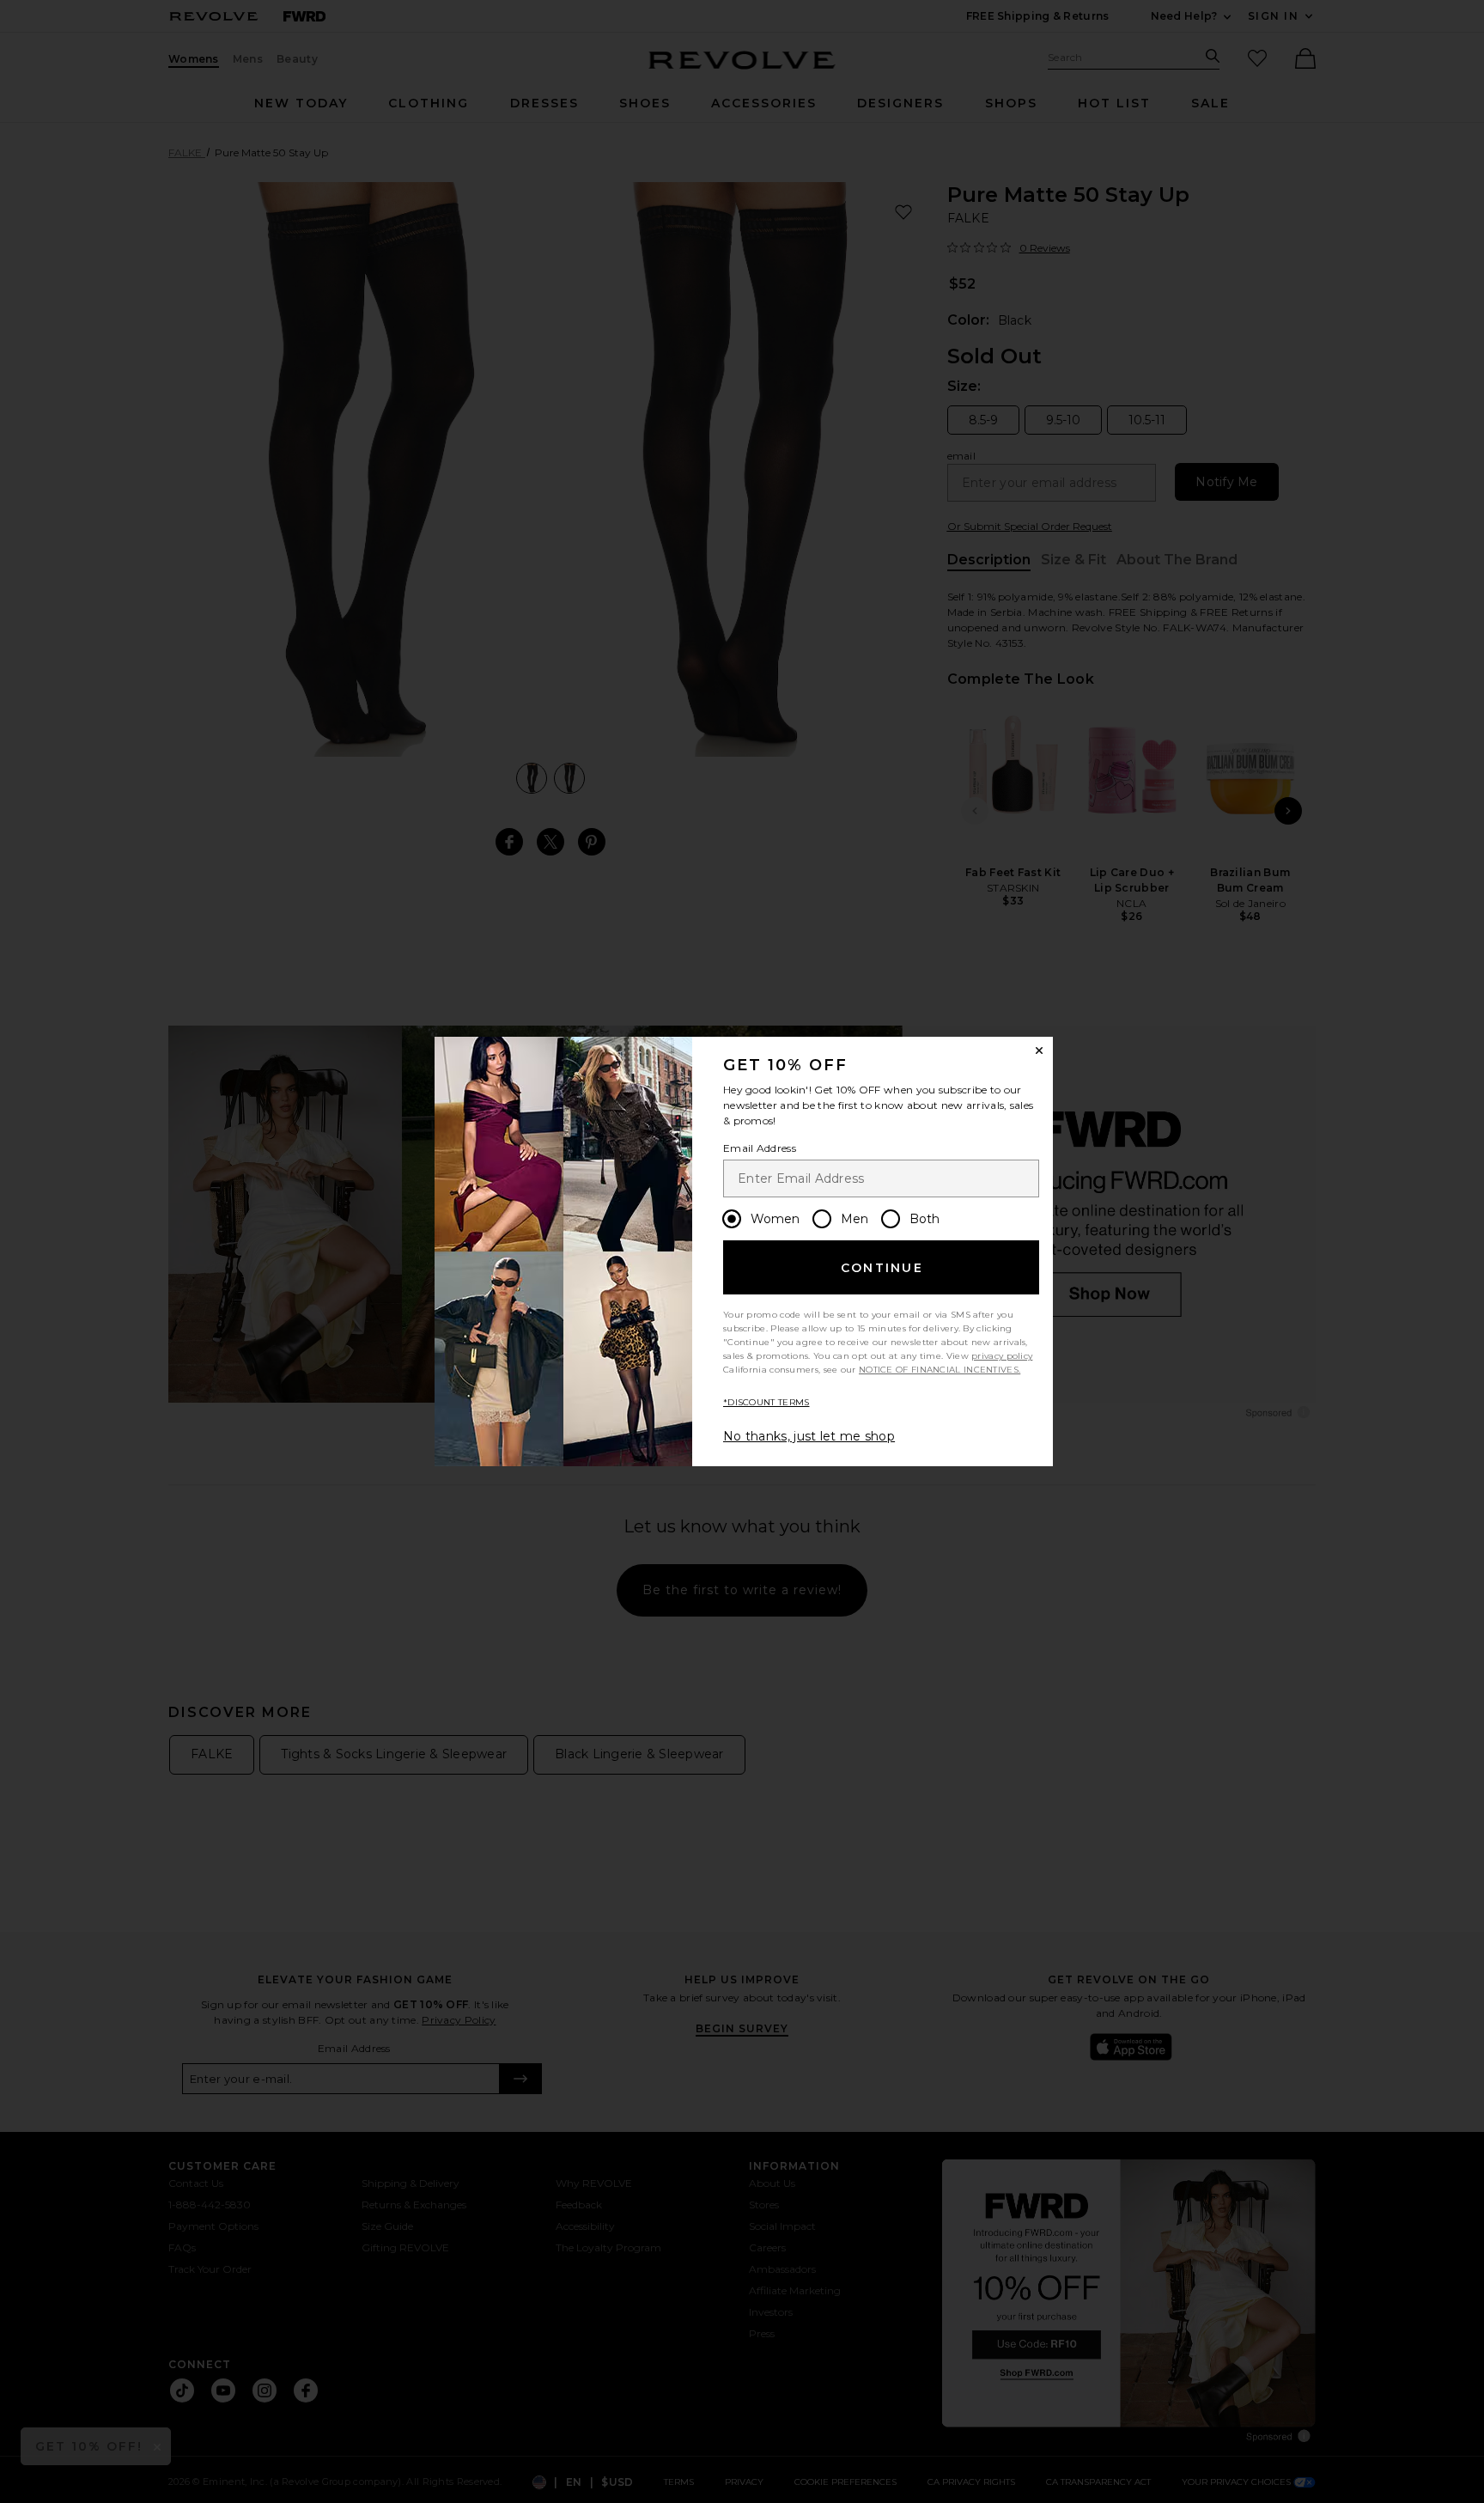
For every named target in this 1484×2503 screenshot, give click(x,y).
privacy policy (1002, 1356)
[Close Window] (1039, 1051)
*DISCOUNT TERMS (766, 1402)
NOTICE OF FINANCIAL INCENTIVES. (940, 1370)
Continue (882, 1268)
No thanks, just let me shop (809, 1436)
